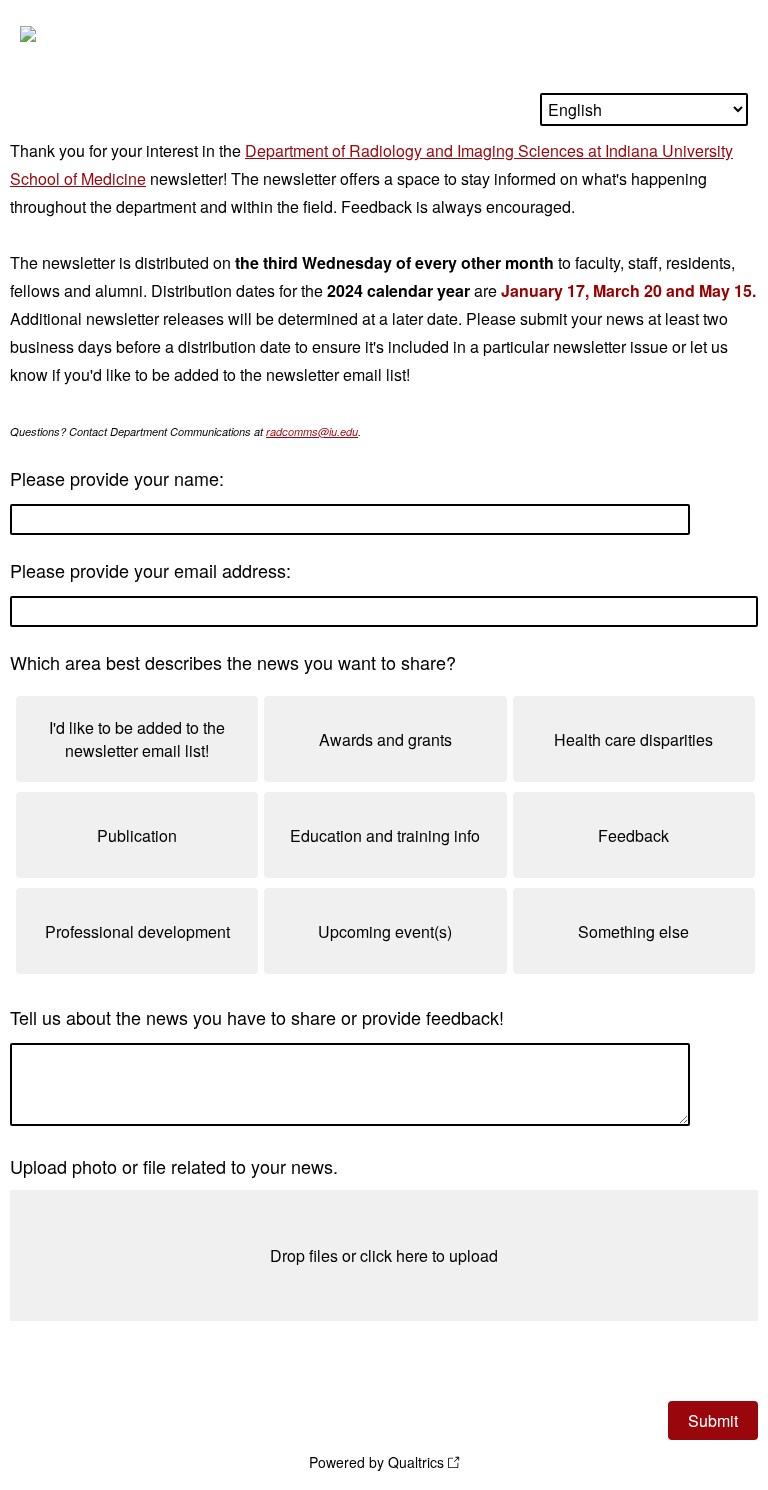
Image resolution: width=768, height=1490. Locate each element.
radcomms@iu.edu (312, 431)
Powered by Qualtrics (376, 1462)
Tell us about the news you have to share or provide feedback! (257, 1017)
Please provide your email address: (150, 570)
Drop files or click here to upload (384, 1255)
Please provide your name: (117, 478)
